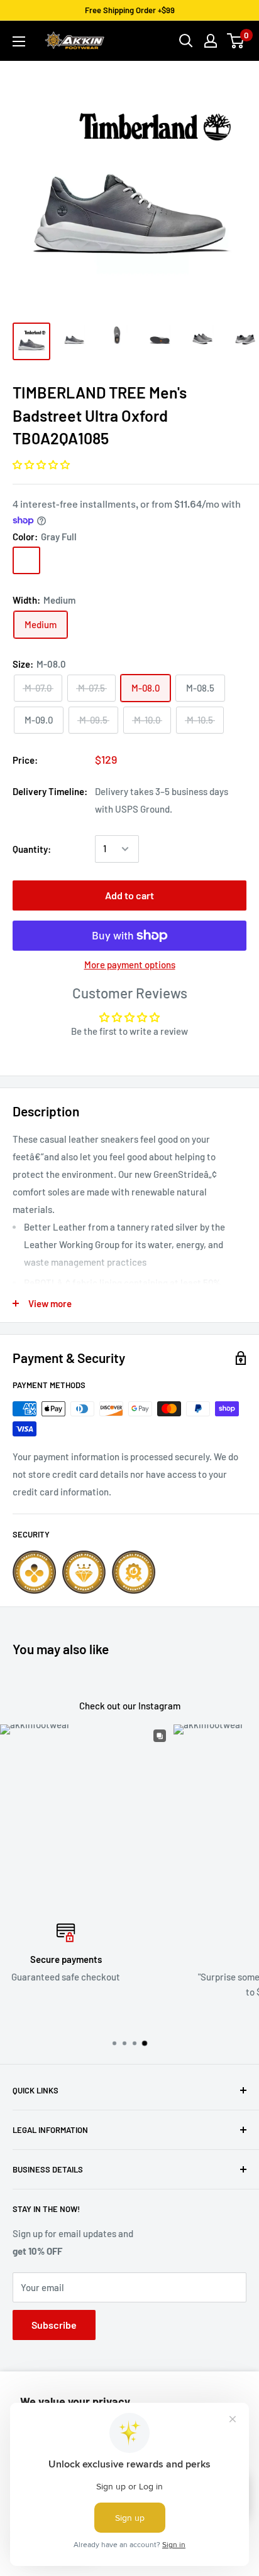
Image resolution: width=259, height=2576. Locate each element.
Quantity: (32, 849)
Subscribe (54, 2325)
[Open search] (186, 41)
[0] (236, 41)
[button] (41, 464)
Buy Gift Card (135, 2014)
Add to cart (129, 895)
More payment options (130, 965)
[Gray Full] (26, 560)
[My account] (211, 41)
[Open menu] (19, 41)
